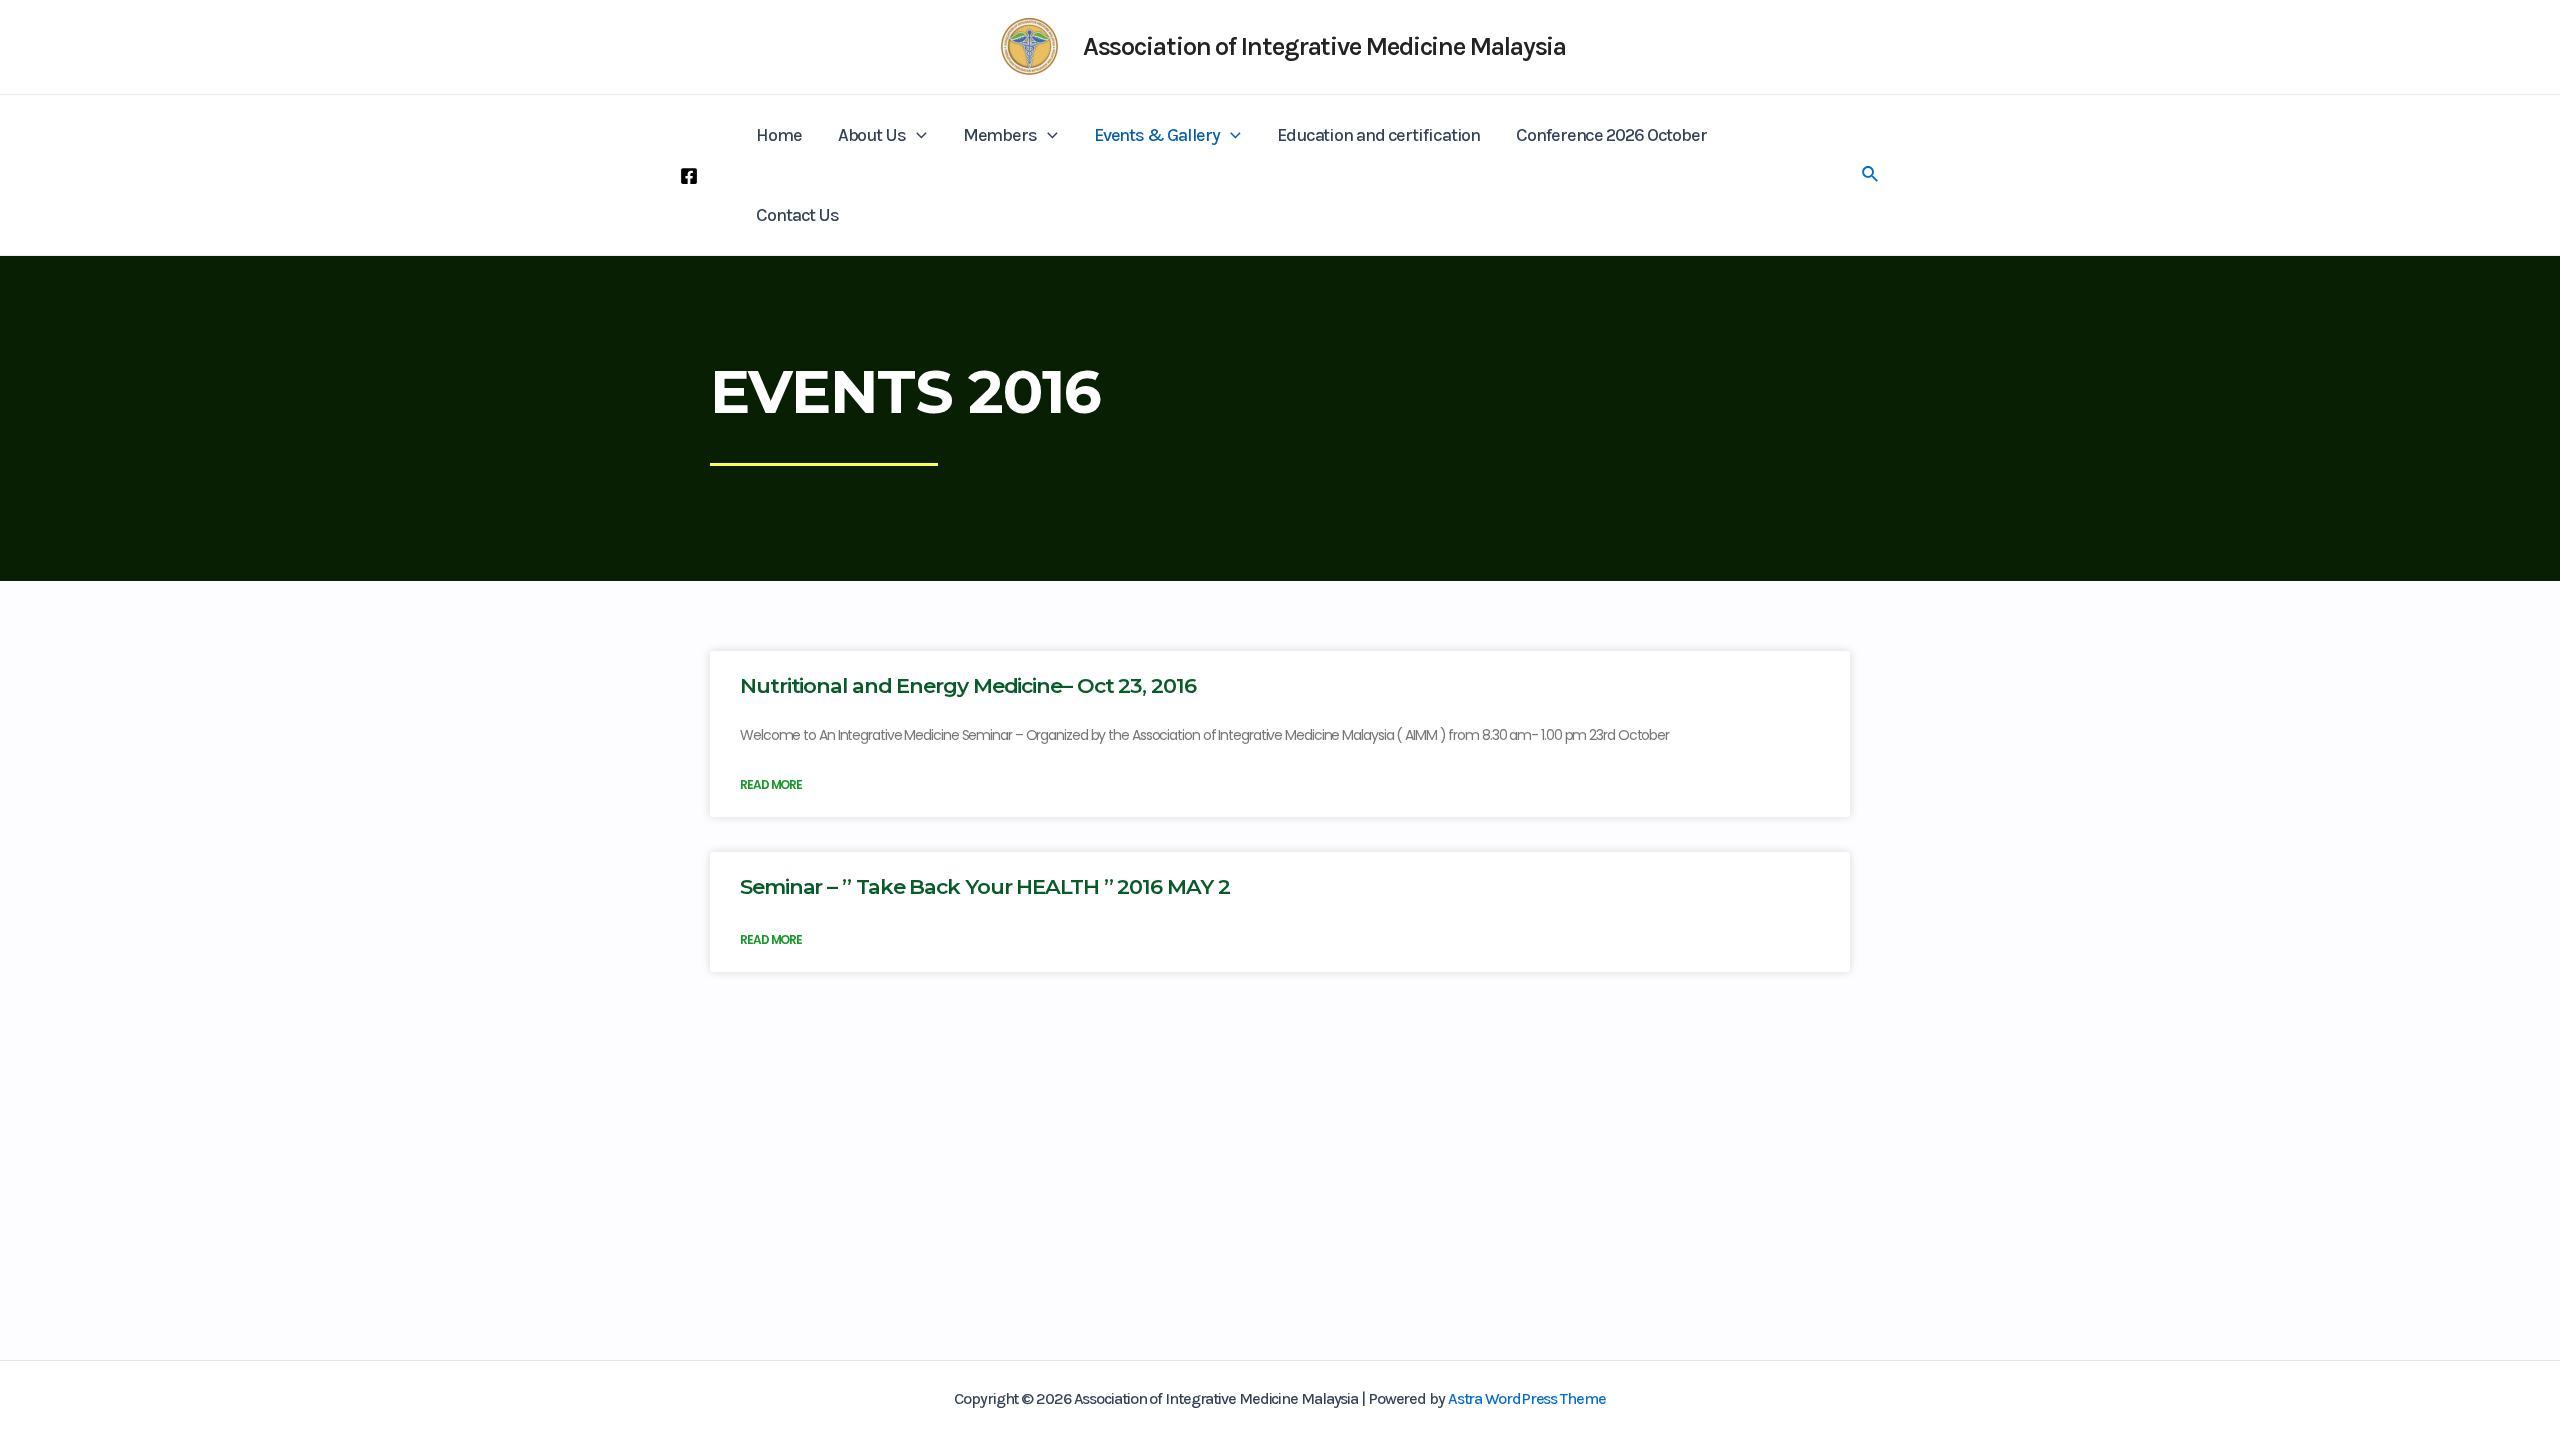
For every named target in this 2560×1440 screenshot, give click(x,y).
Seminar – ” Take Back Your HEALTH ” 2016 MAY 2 (984, 886)
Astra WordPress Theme (1527, 1398)
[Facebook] (689, 176)
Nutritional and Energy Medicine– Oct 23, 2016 (968, 685)
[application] (916, 135)
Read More (771, 784)
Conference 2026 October (1611, 135)
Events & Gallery (1157, 135)
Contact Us (797, 215)
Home (779, 135)
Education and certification (1378, 135)
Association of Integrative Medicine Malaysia (1325, 46)
